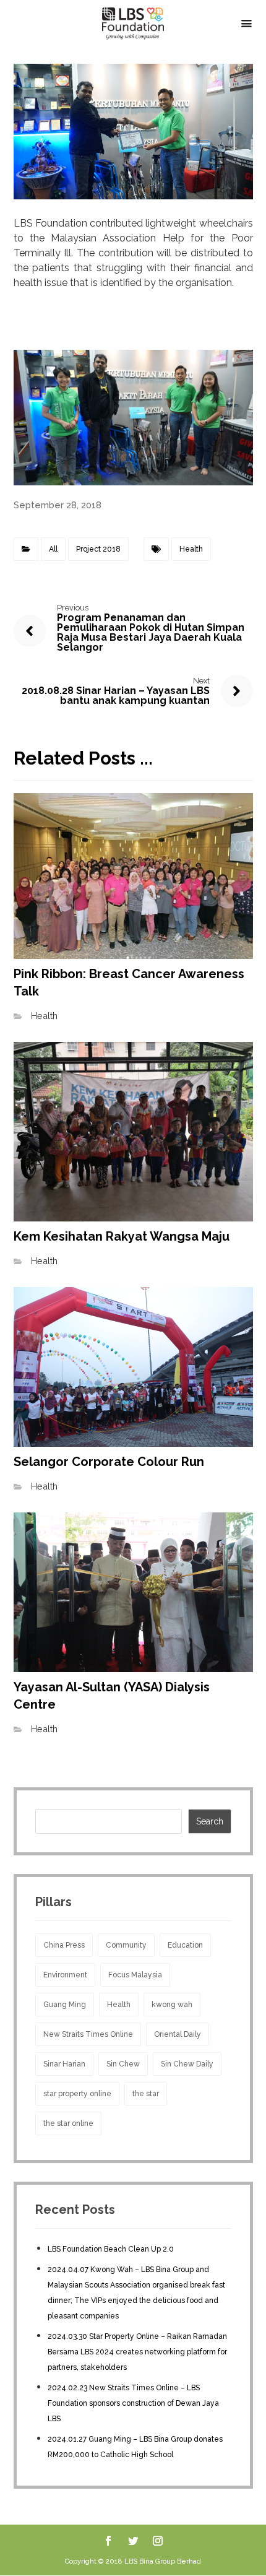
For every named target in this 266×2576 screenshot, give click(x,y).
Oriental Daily (178, 2034)
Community (126, 1945)
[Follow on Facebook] (108, 2541)
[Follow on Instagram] (158, 2541)
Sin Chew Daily (187, 2064)
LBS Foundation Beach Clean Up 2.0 (111, 2249)
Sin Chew (123, 2064)
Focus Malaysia (135, 1975)
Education (185, 1945)
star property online (77, 2094)
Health (191, 549)
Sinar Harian (64, 2064)
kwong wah (172, 2005)
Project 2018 (98, 549)
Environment (65, 1975)
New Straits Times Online (88, 2034)
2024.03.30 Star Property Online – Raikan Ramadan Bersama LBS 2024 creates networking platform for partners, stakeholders (137, 2352)
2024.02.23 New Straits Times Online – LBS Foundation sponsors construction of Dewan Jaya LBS (133, 2403)
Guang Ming (65, 2005)
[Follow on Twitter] (133, 2541)
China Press (64, 1945)
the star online (68, 2123)
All (53, 549)
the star (146, 2094)
